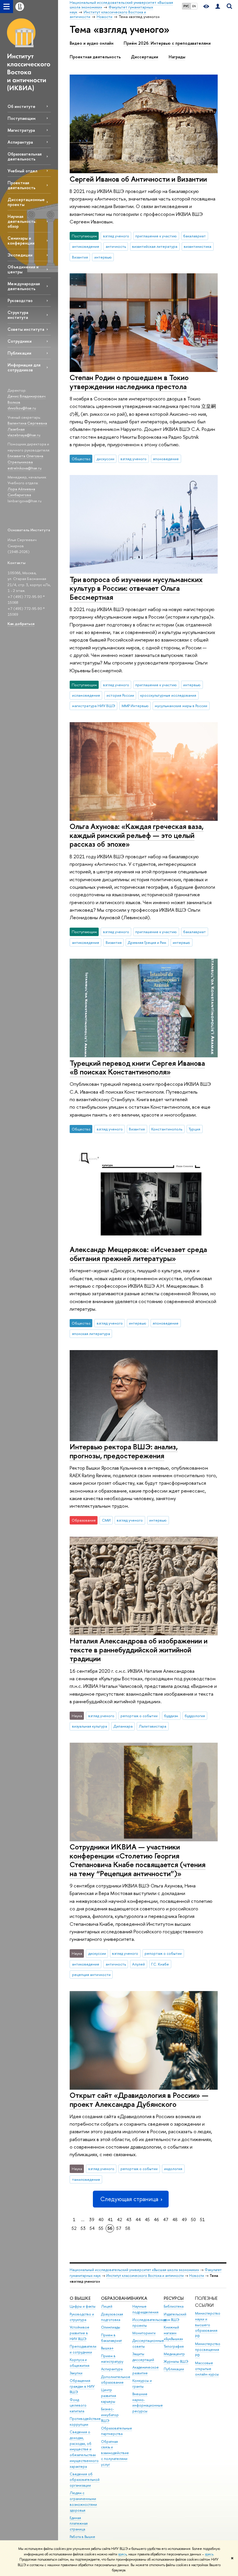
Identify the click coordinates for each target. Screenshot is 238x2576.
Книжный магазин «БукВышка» (173, 2333)
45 (147, 2220)
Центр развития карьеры (109, 2396)
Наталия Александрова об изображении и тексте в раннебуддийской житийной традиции (139, 1650)
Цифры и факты (83, 2306)
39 (92, 2220)
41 (110, 2220)
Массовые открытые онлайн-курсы (207, 2369)
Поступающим (21, 118)
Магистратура (21, 130)
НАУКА (140, 2298)
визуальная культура (90, 1726)
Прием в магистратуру (112, 2359)
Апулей (138, 1964)
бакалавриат (194, 236)
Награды (177, 57)
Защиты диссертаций (143, 2357)
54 (92, 2228)
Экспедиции (20, 255)
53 (83, 2228)
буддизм (171, 1716)
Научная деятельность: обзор (22, 221)
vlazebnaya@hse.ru (24, 435)
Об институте (21, 106)
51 (202, 2220)
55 (101, 2228)
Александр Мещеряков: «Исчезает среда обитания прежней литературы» (138, 1254)
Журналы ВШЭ (176, 2361)
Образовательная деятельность (25, 156)
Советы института (26, 329)
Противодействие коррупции (85, 2421)
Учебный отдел (22, 171)
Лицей (107, 2306)
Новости (197, 2276)
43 (129, 2220)
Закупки (76, 2373)
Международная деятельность (24, 286)
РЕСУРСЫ (174, 2298)
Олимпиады (111, 2327)
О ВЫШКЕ (80, 2298)
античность (116, 246)
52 (74, 2228)
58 (128, 2228)
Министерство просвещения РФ (208, 2350)
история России (120, 695)
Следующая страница (129, 2199)
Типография (174, 2346)
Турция (194, 1129)
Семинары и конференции (21, 241)
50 (193, 2220)
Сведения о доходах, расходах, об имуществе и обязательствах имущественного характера (84, 2449)
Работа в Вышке (82, 2537)
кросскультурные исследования (168, 695)
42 (120, 2220)
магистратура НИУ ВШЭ (94, 706)
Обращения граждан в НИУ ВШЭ (82, 2386)
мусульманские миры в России (181, 706)
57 (119, 2228)
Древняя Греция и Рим (147, 942)
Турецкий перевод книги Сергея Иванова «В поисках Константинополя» (137, 1067)
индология (173, 2169)
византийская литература (155, 246)
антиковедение (86, 246)
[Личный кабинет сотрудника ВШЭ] (218, 7)
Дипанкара (123, 1726)
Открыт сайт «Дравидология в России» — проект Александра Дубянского (139, 2100)
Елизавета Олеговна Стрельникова (25, 459)
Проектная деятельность (21, 185)
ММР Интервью (135, 706)
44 (138, 2220)
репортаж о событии (139, 1716)
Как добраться (21, 624)
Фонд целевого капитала (78, 2406)
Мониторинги (144, 2333)
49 (184, 2220)
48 (175, 2220)
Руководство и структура (82, 2317)
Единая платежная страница (79, 2524)
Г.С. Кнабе (160, 1964)
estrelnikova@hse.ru (25, 468)
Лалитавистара (153, 1726)
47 (166, 2220)
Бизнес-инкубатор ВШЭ (110, 2415)
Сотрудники (20, 341)
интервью (103, 257)
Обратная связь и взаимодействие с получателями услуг (115, 2453)
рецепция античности (91, 1975)
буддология (195, 1716)
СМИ (106, 1520)
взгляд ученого (116, 236)
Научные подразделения (145, 2309)
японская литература (91, 1334)
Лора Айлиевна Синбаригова (21, 492)
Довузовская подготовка (112, 2317)
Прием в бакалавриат (111, 2338)
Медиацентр (174, 2354)
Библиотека (174, 2306)
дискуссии (106, 459)
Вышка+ (107, 2348)
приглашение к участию (156, 236)
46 (156, 2220)
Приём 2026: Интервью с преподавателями (167, 43)
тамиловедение (86, 2179)
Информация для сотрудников (24, 367)
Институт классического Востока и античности (145, 2276)
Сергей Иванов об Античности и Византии (138, 179)
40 (101, 2220)
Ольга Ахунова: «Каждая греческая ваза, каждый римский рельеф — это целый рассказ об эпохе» (137, 835)
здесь (122, 2554)
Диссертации (145, 57)
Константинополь (167, 1129)
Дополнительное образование (116, 2380)
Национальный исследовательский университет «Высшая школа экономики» (134, 2270)
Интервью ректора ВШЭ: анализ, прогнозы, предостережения (124, 1451)
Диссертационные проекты (26, 202)
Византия (80, 257)
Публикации (19, 353)
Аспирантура (20, 142)
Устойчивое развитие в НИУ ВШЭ (80, 2333)
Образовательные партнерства (117, 2431)
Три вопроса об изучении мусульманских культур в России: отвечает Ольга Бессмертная (136, 588)
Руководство (20, 300)
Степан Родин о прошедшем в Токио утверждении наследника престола (129, 382)
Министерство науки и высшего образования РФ (208, 2325)
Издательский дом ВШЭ (175, 2317)
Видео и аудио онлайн (92, 43)
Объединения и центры (23, 269)
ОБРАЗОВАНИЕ (117, 2298)
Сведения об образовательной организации (85, 2480)
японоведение (166, 459)
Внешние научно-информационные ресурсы (148, 2402)
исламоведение (86, 695)
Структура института (18, 315)
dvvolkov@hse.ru (22, 408)
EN (194, 6)
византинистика (198, 246)
